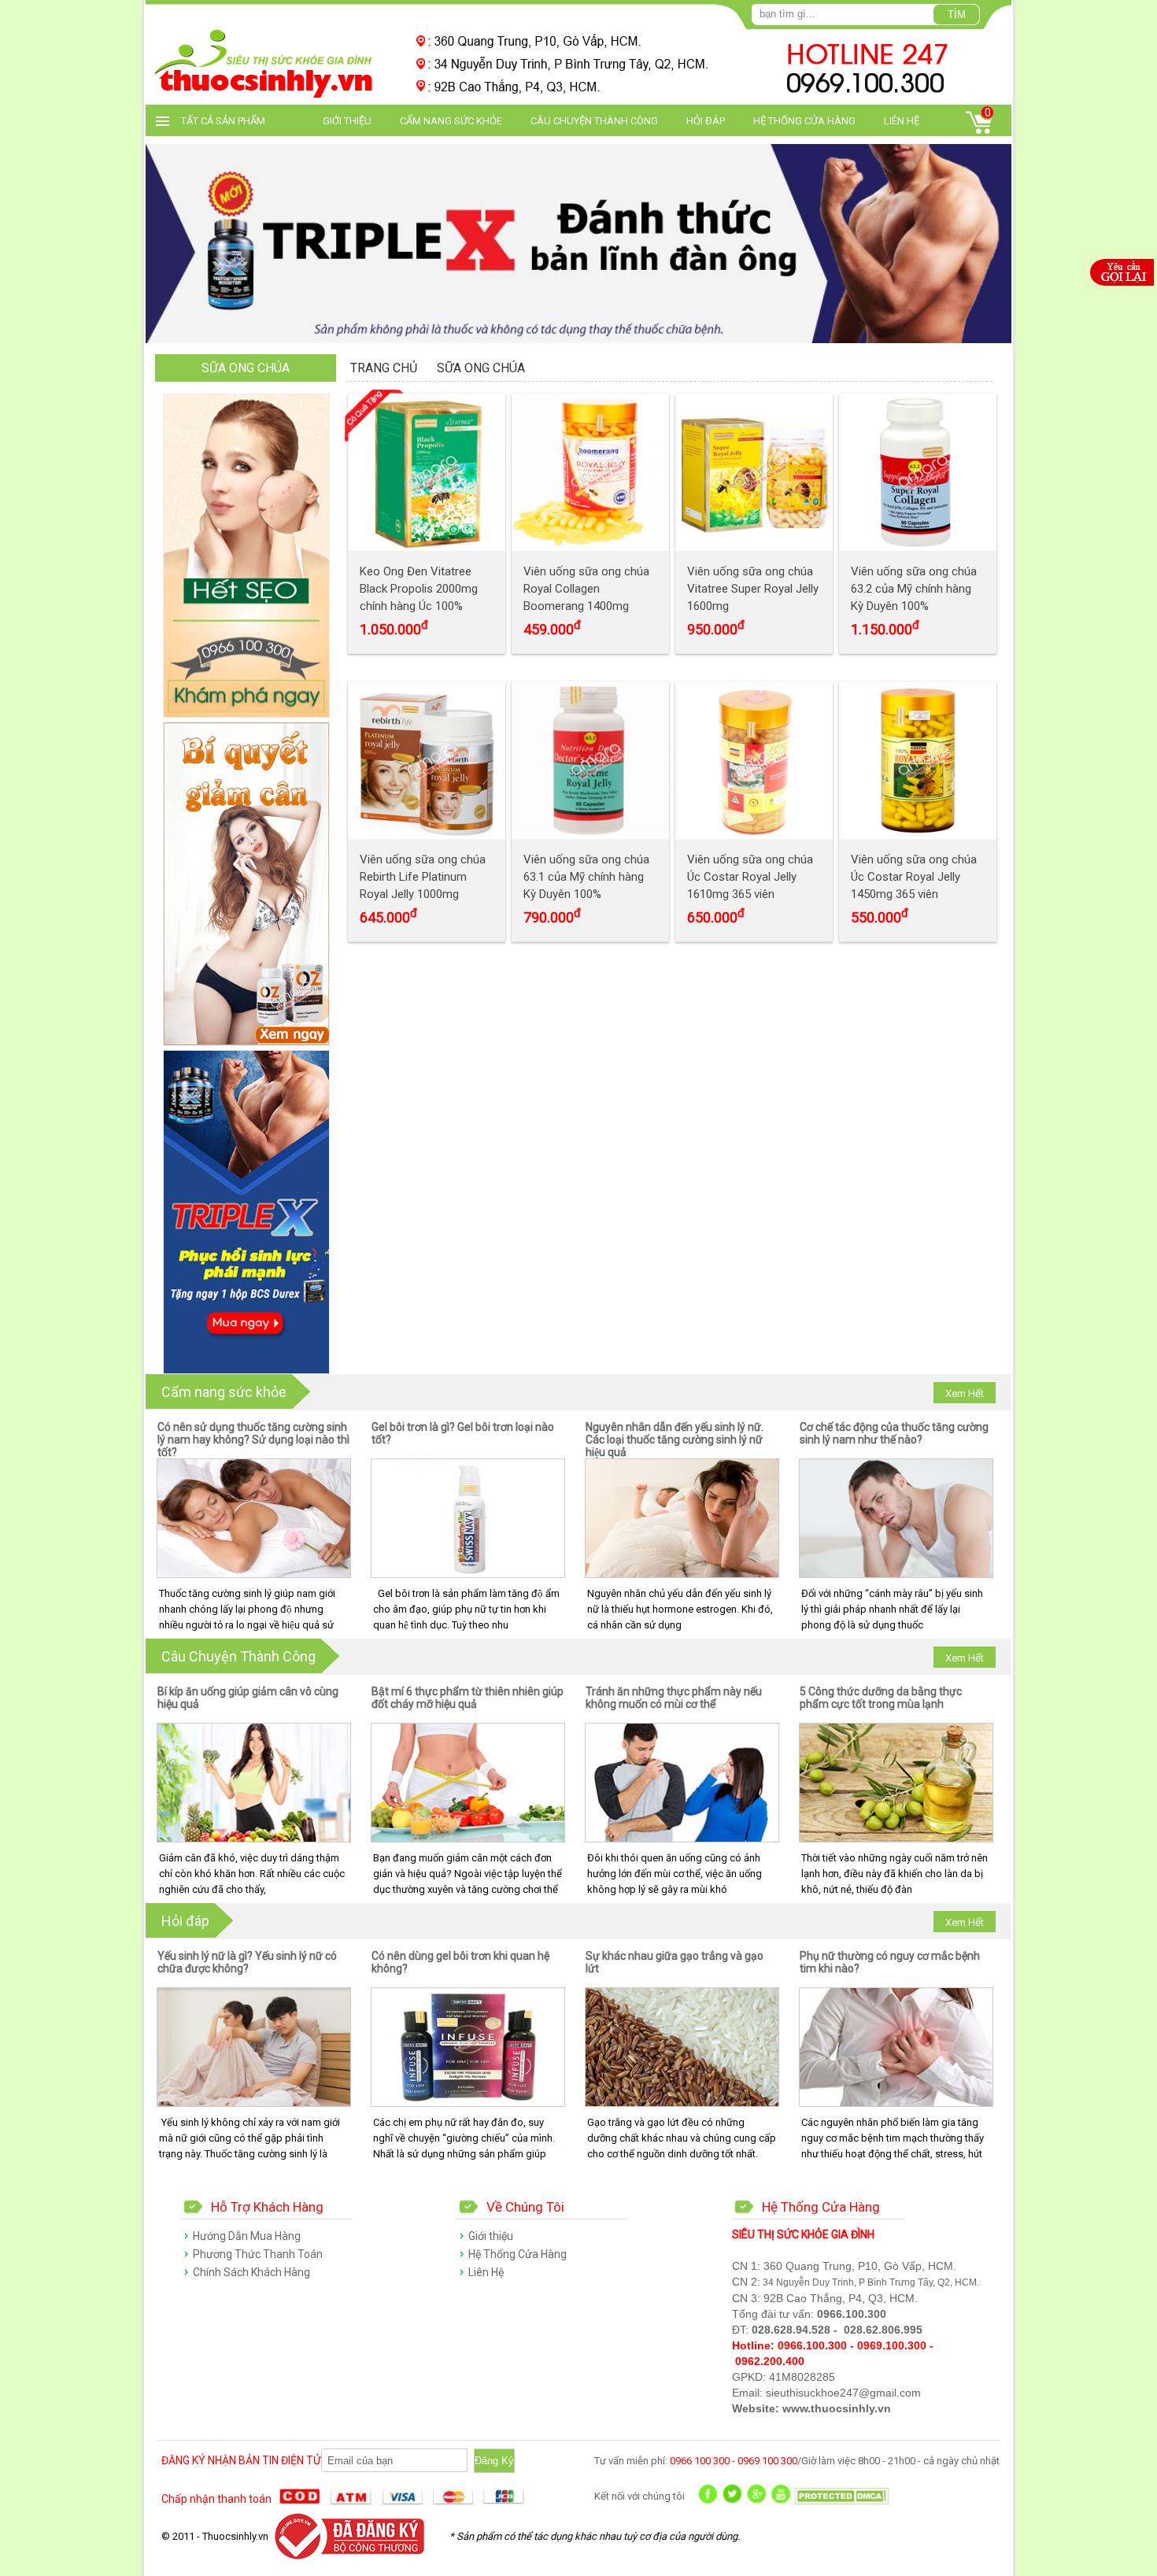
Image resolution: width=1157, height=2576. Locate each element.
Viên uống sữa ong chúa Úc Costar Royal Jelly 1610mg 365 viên (750, 877)
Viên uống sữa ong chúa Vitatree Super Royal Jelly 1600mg (753, 589)
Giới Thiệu (347, 121)
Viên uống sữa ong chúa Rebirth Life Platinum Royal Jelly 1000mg (423, 877)
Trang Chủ (384, 368)
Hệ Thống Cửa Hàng (804, 121)
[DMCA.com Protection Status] (841, 2501)
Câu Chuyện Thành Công (594, 121)
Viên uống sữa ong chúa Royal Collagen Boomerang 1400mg (586, 589)
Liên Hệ (902, 121)
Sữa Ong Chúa (481, 368)
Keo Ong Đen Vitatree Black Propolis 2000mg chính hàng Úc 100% (419, 589)
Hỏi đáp (706, 121)
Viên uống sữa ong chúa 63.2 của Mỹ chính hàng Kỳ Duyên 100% (914, 589)
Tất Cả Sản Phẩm (223, 121)
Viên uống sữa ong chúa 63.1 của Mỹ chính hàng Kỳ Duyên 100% (586, 877)
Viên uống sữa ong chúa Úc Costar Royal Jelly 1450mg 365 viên (914, 877)
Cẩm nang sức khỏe (451, 121)
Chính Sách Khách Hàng (251, 2272)
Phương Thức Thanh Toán (258, 2254)
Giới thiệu (491, 2236)
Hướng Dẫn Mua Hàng (247, 2236)
